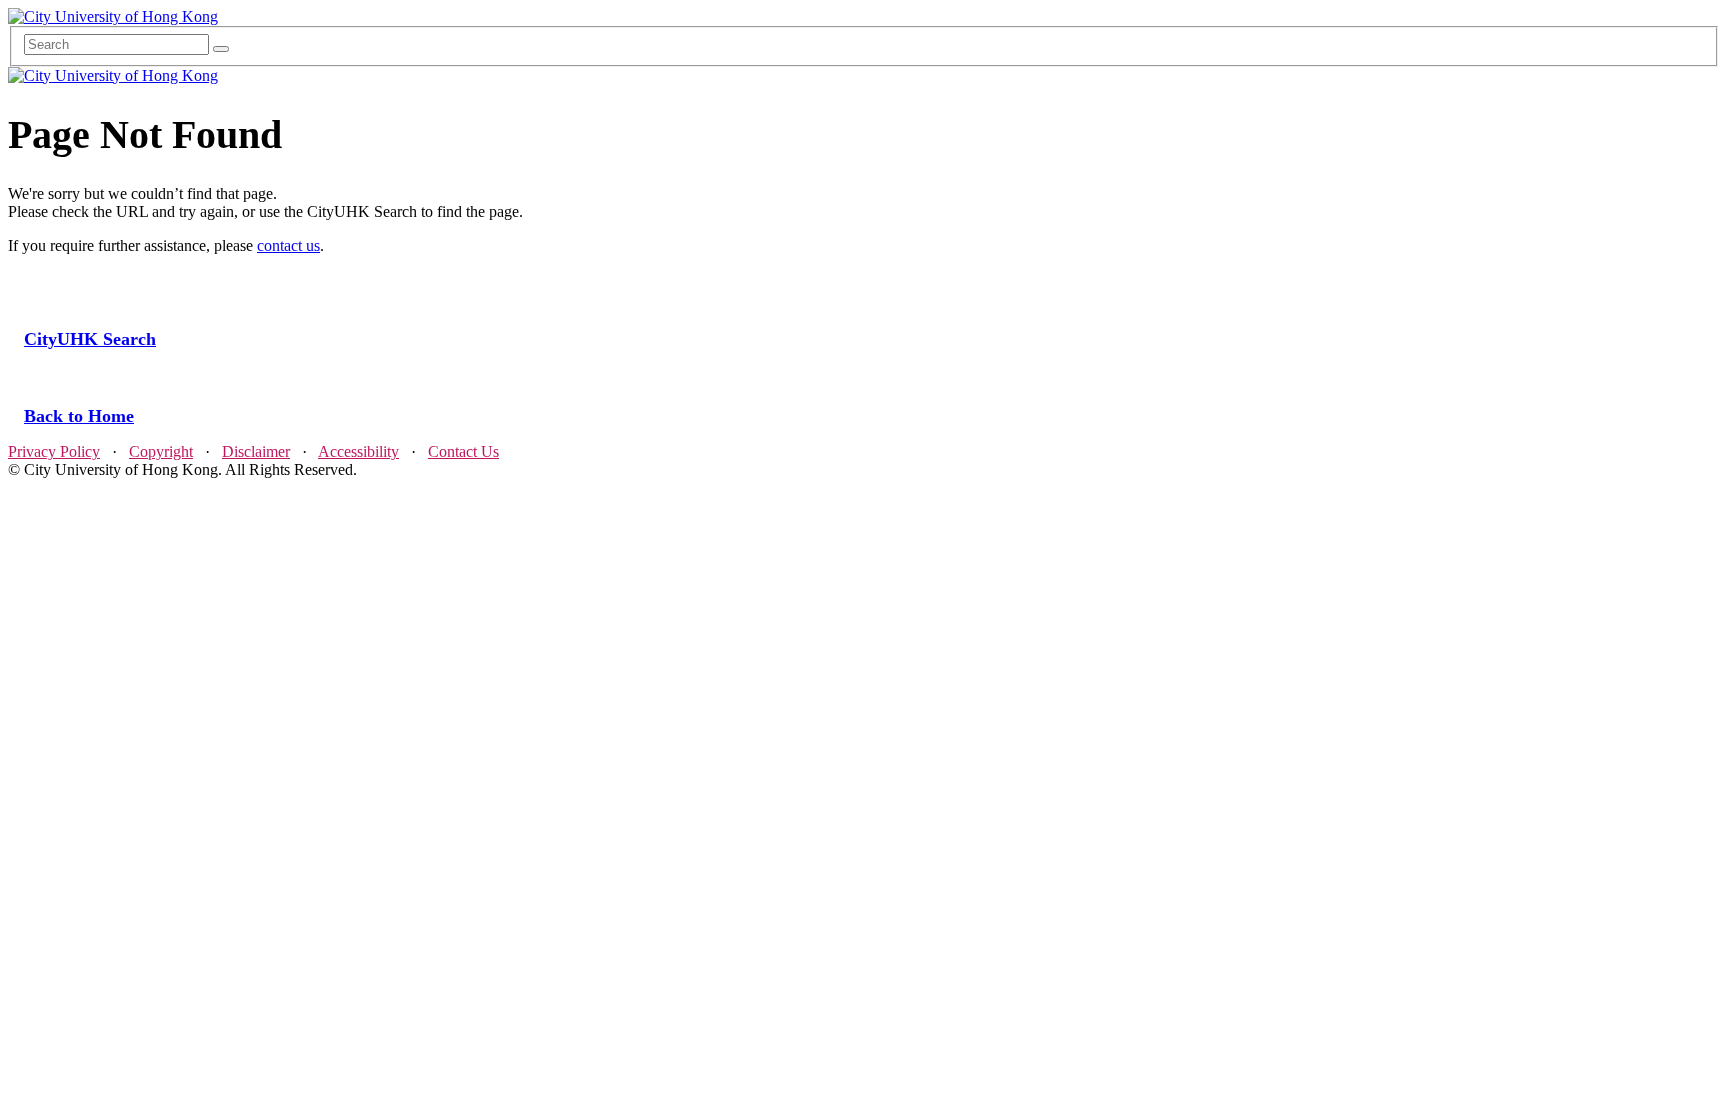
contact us (288, 245)
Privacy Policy (54, 451)
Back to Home (79, 416)
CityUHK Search (90, 339)
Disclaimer (256, 451)
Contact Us (463, 451)
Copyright (161, 451)
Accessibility (358, 451)
